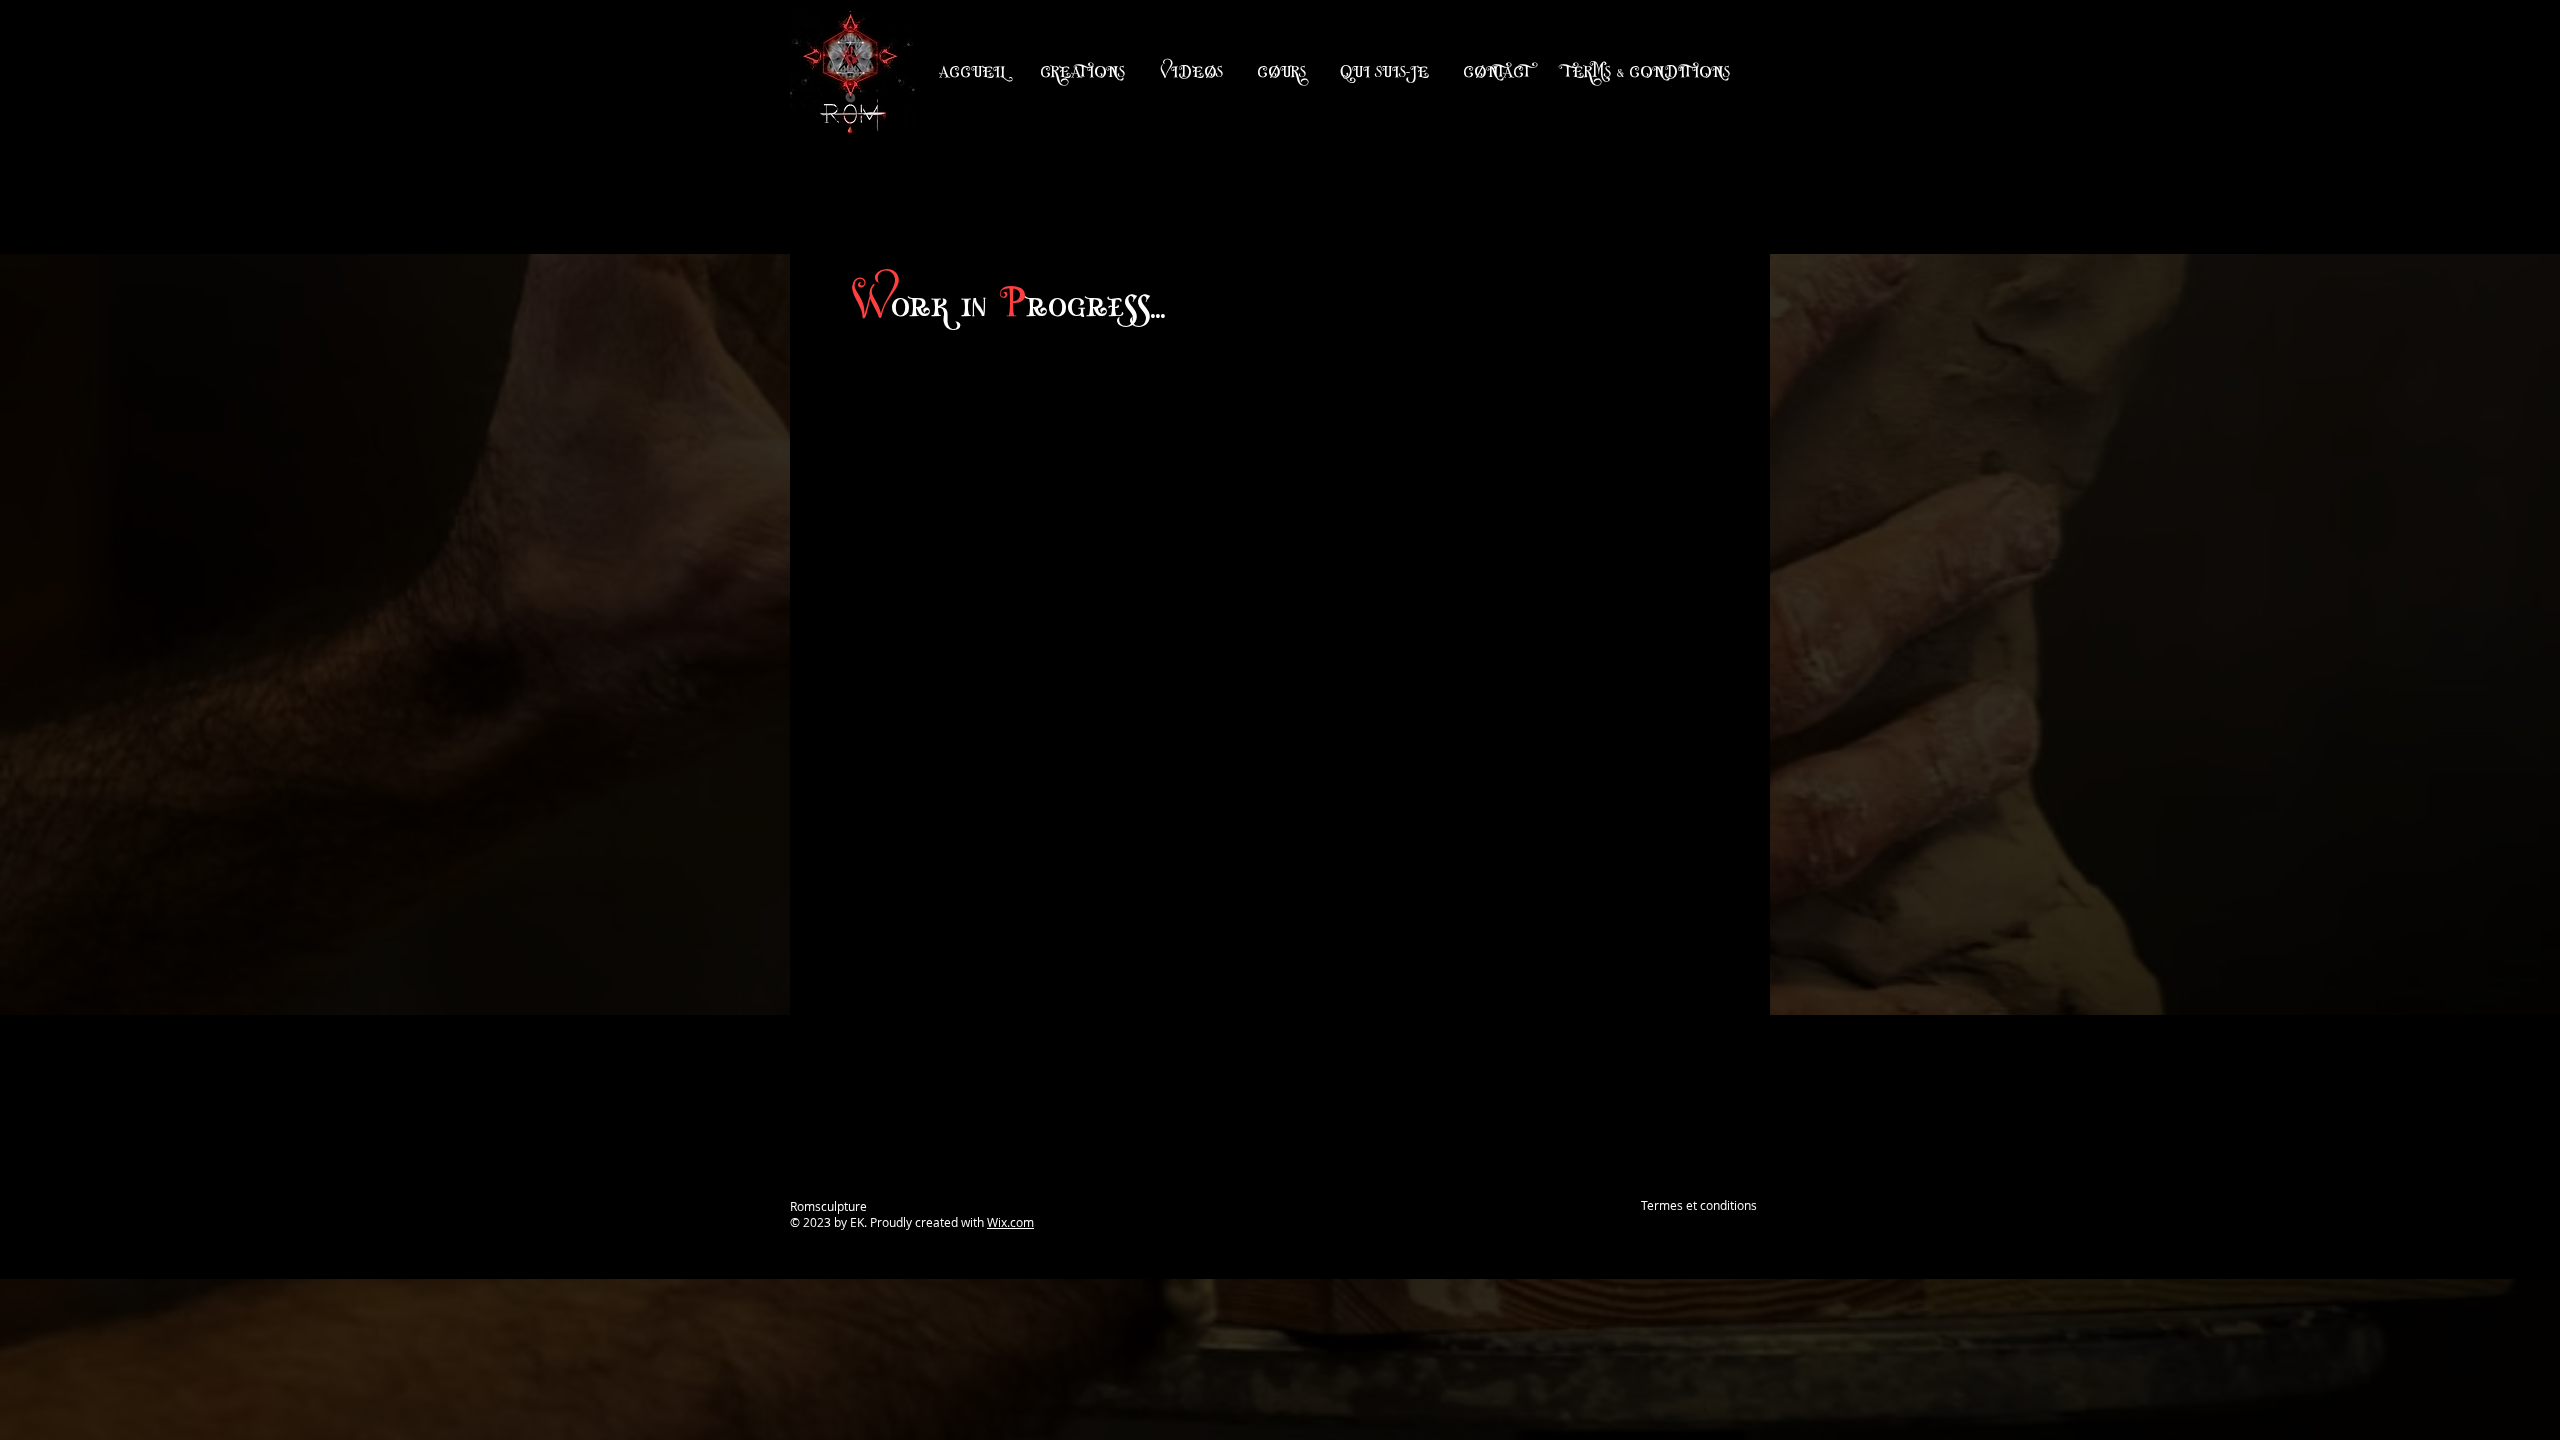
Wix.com (1010, 1222)
